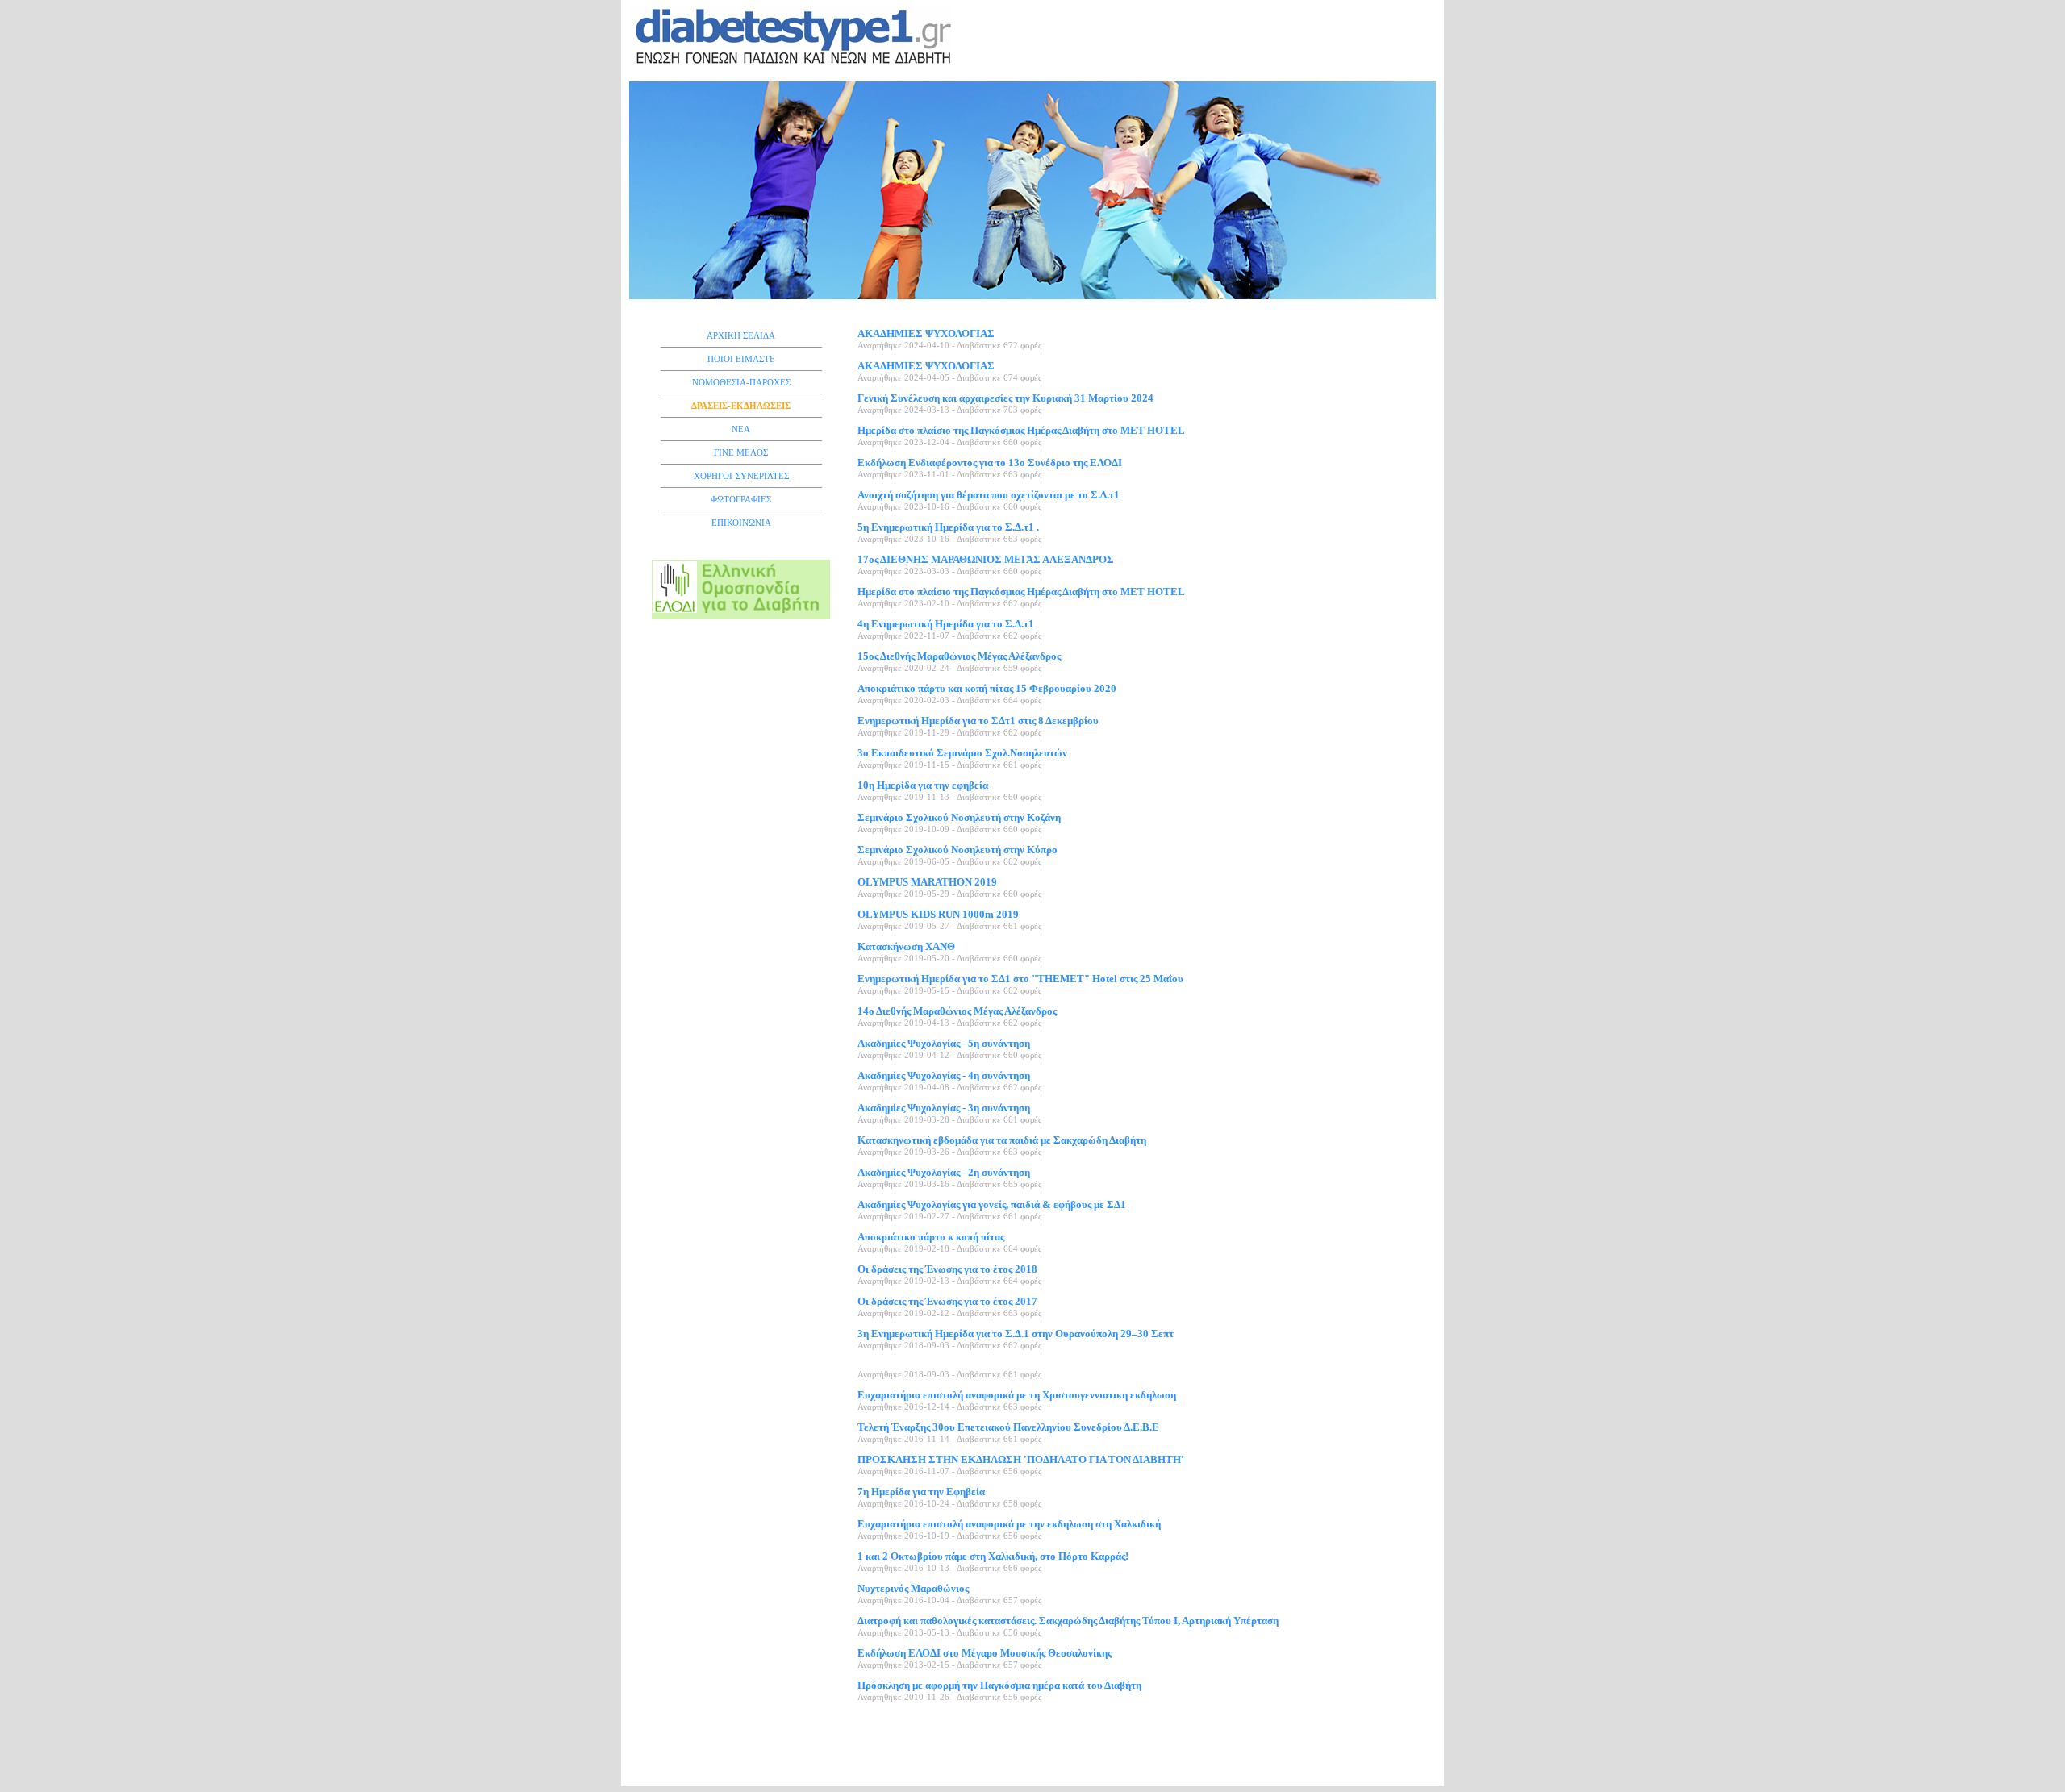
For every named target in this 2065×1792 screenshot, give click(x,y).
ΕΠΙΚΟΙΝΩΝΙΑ (741, 523)
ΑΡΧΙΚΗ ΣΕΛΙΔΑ (741, 335)
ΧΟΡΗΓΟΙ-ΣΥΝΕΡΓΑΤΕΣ (741, 476)
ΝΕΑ (741, 429)
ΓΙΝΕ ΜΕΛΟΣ (741, 452)
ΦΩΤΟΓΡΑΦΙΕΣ (741, 499)
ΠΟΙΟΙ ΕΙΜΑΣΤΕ (741, 359)
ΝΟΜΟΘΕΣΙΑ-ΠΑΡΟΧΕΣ (741, 382)
